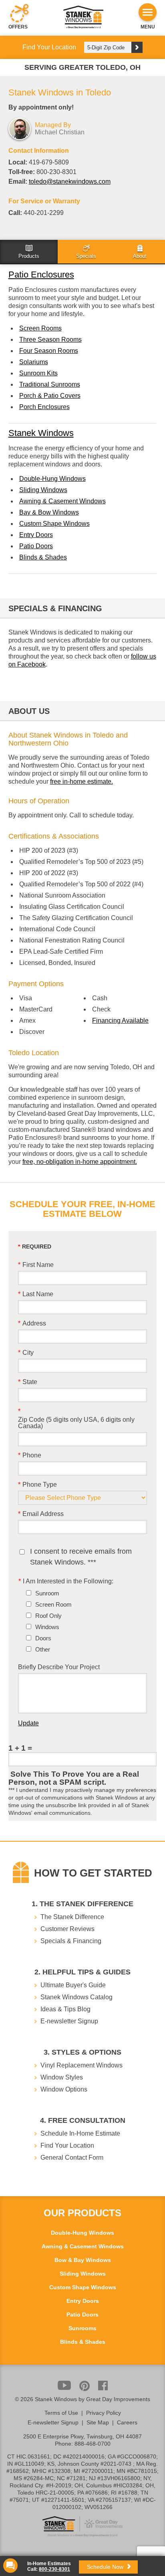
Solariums (34, 362)
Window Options (64, 2089)
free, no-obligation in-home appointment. (80, 1162)
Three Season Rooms (50, 339)
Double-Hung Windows (52, 479)
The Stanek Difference (72, 1917)
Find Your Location (67, 2145)
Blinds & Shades (43, 557)
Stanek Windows (41, 433)
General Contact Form (72, 2157)
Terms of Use (61, 2413)
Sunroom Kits (38, 373)
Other (43, 1649)
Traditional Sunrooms (50, 384)
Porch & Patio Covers (50, 396)
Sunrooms (82, 2328)
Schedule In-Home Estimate (80, 2133)
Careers (127, 2422)
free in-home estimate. (81, 781)
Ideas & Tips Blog (65, 2009)
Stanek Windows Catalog (76, 1997)
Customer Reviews (67, 1929)
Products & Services (29, 252)
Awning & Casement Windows (62, 501)
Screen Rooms (40, 328)
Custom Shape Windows (54, 524)
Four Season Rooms (49, 351)
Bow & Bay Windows (83, 2260)
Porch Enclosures (44, 407)
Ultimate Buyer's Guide (73, 1985)
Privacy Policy (104, 2413)
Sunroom (47, 1593)
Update (28, 1723)
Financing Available (120, 1020)
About (140, 252)
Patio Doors (36, 546)
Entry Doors (36, 535)
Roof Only (48, 1616)
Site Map (98, 2422)
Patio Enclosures (41, 275)
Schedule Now (106, 2567)
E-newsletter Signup (69, 2021)
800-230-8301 (54, 2569)
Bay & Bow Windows (49, 512)
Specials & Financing (86, 252)
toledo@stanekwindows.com (70, 181)
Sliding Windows (43, 490)
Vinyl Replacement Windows (81, 2065)
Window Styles (62, 2077)
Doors (43, 1638)
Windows (47, 1627)
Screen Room (53, 1604)
